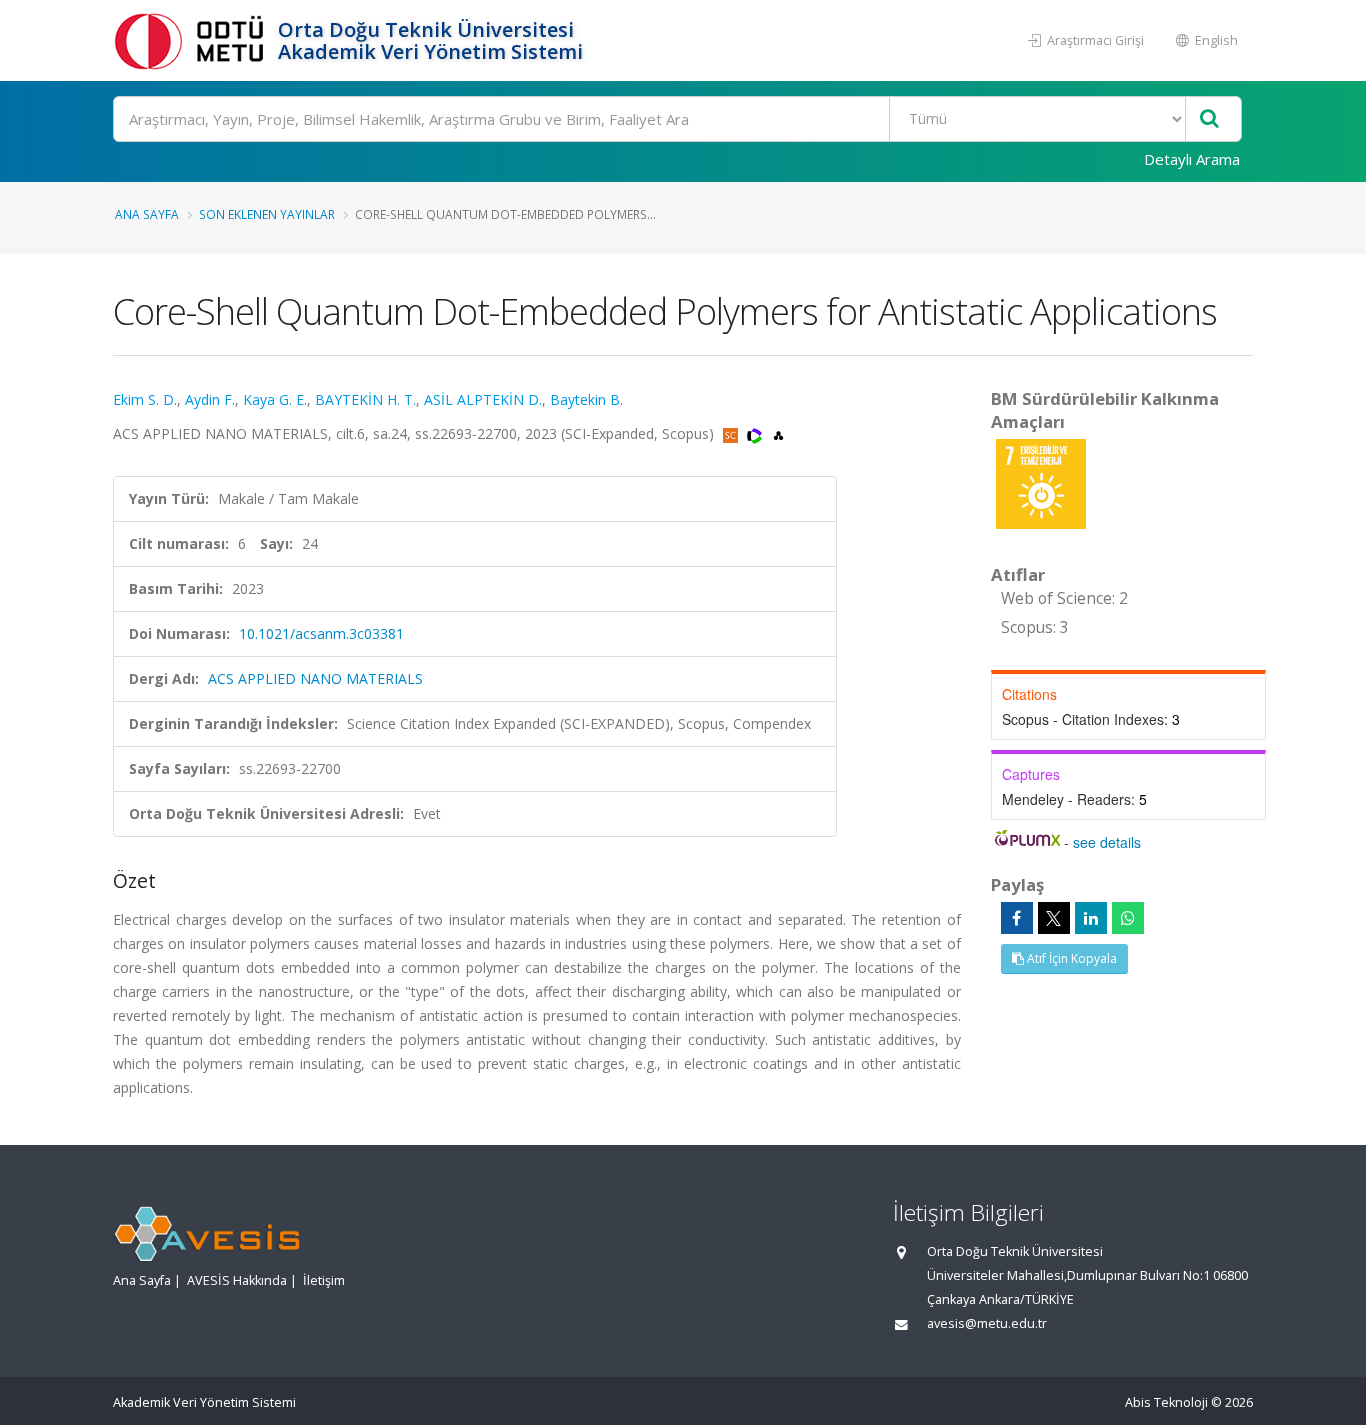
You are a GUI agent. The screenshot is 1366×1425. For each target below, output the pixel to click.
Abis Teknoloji (1166, 1402)
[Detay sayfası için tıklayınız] (1041, 482)
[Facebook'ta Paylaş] (1017, 918)
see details (1107, 842)
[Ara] (1209, 119)
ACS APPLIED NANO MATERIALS (315, 678)
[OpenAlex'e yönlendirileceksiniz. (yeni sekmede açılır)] (778, 433)
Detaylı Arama (1192, 159)
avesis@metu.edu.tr (987, 1323)
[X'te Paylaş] (1054, 918)
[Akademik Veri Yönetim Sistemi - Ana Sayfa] (193, 40)
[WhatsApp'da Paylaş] (1128, 918)
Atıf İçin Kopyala (1070, 958)
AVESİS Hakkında (237, 1280)
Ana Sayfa (147, 214)
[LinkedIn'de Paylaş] (1091, 918)
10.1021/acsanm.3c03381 (321, 633)
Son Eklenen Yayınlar (267, 214)
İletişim (324, 1280)
